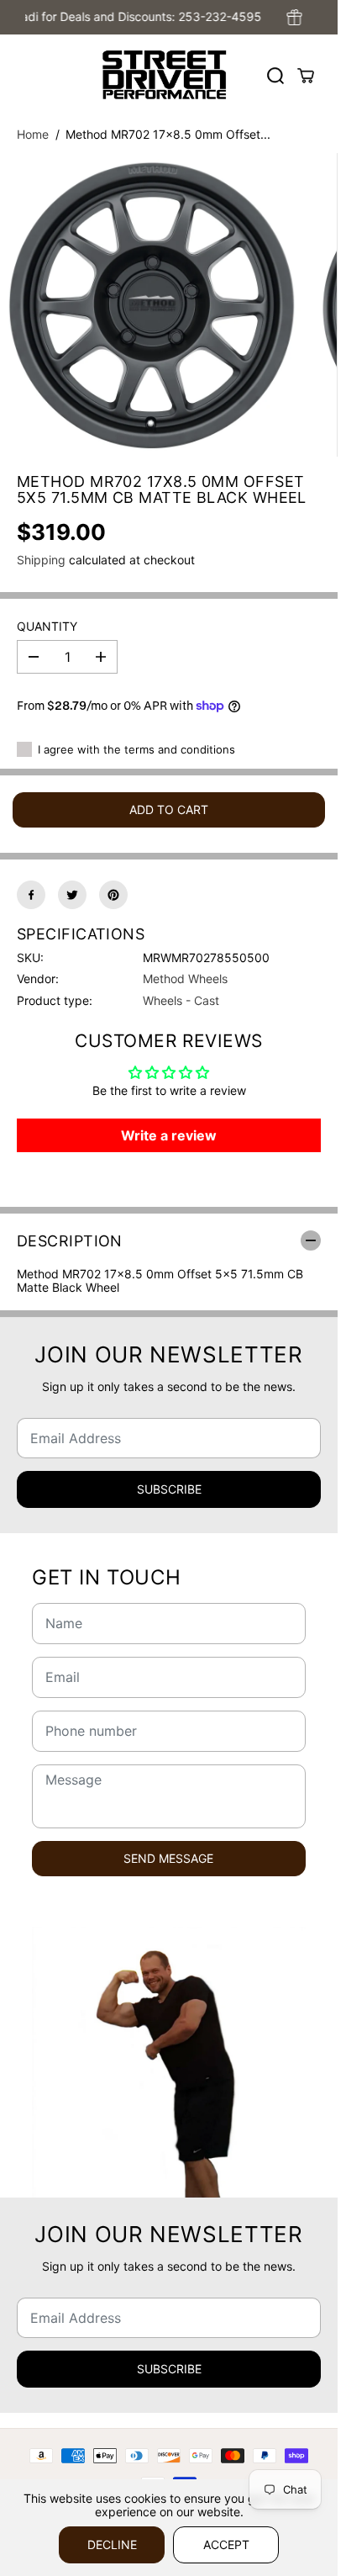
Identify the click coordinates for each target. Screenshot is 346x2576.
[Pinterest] (113, 895)
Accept (226, 2544)
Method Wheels (185, 979)
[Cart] (306, 76)
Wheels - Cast (181, 1000)
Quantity (47, 627)
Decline (112, 2544)
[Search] (275, 76)
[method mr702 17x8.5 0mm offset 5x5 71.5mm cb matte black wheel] (152, 305)
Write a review (169, 1135)
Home (33, 134)
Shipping (41, 560)
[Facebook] (31, 895)
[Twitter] (72, 895)
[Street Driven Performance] (165, 75)
